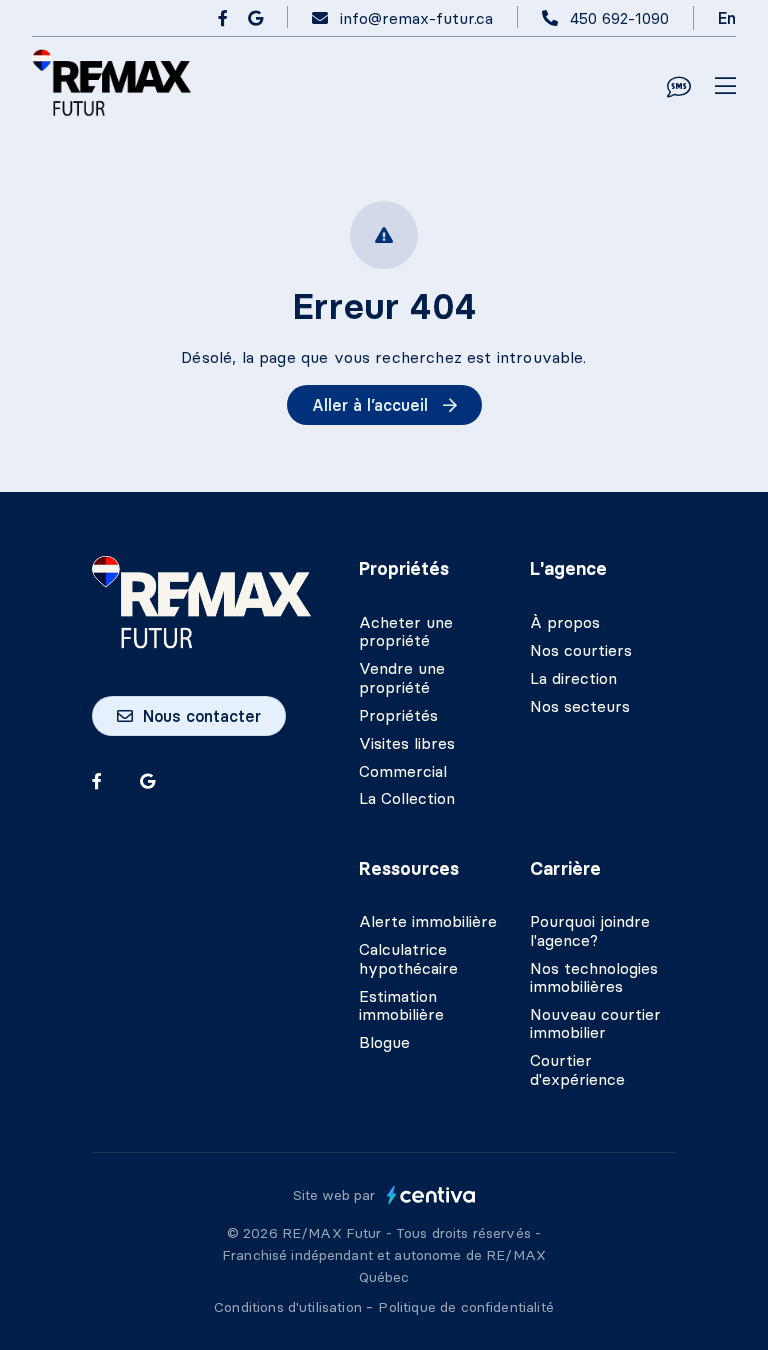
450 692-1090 (619, 18)
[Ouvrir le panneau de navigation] (725, 87)
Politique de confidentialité (465, 1307)
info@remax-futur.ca (416, 18)
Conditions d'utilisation (290, 1307)
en (727, 18)
